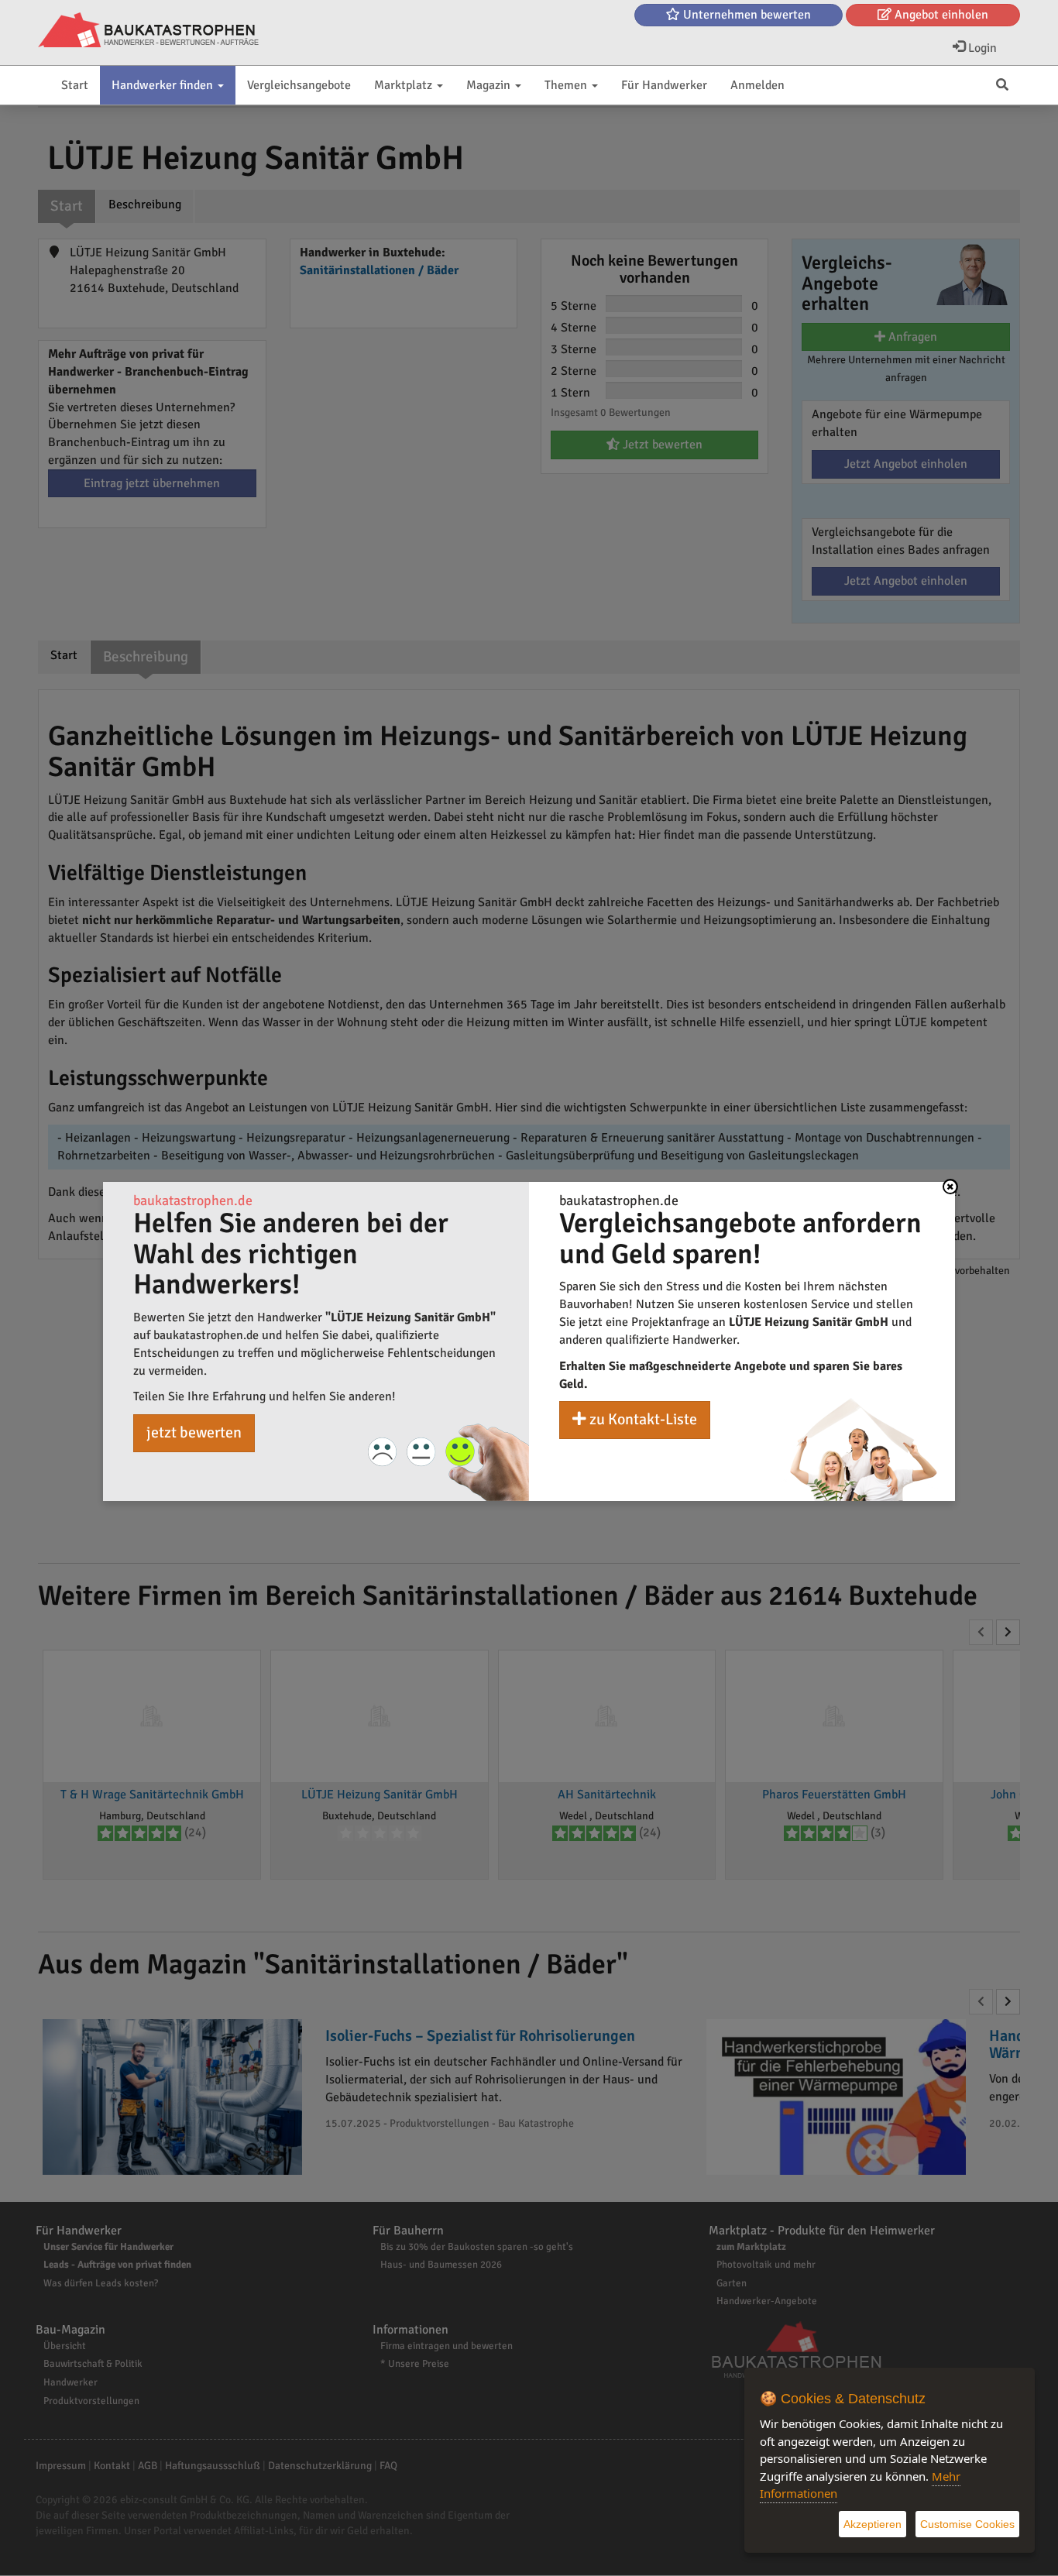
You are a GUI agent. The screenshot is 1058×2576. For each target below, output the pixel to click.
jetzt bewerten (194, 1432)
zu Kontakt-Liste (642, 1419)
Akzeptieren (873, 2524)
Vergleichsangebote (299, 85)
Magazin (490, 85)
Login (981, 48)
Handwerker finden (164, 85)
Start (75, 85)
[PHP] (148, 31)
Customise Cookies (967, 2524)
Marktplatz (405, 85)
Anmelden (757, 85)
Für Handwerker (664, 85)
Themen (567, 85)
